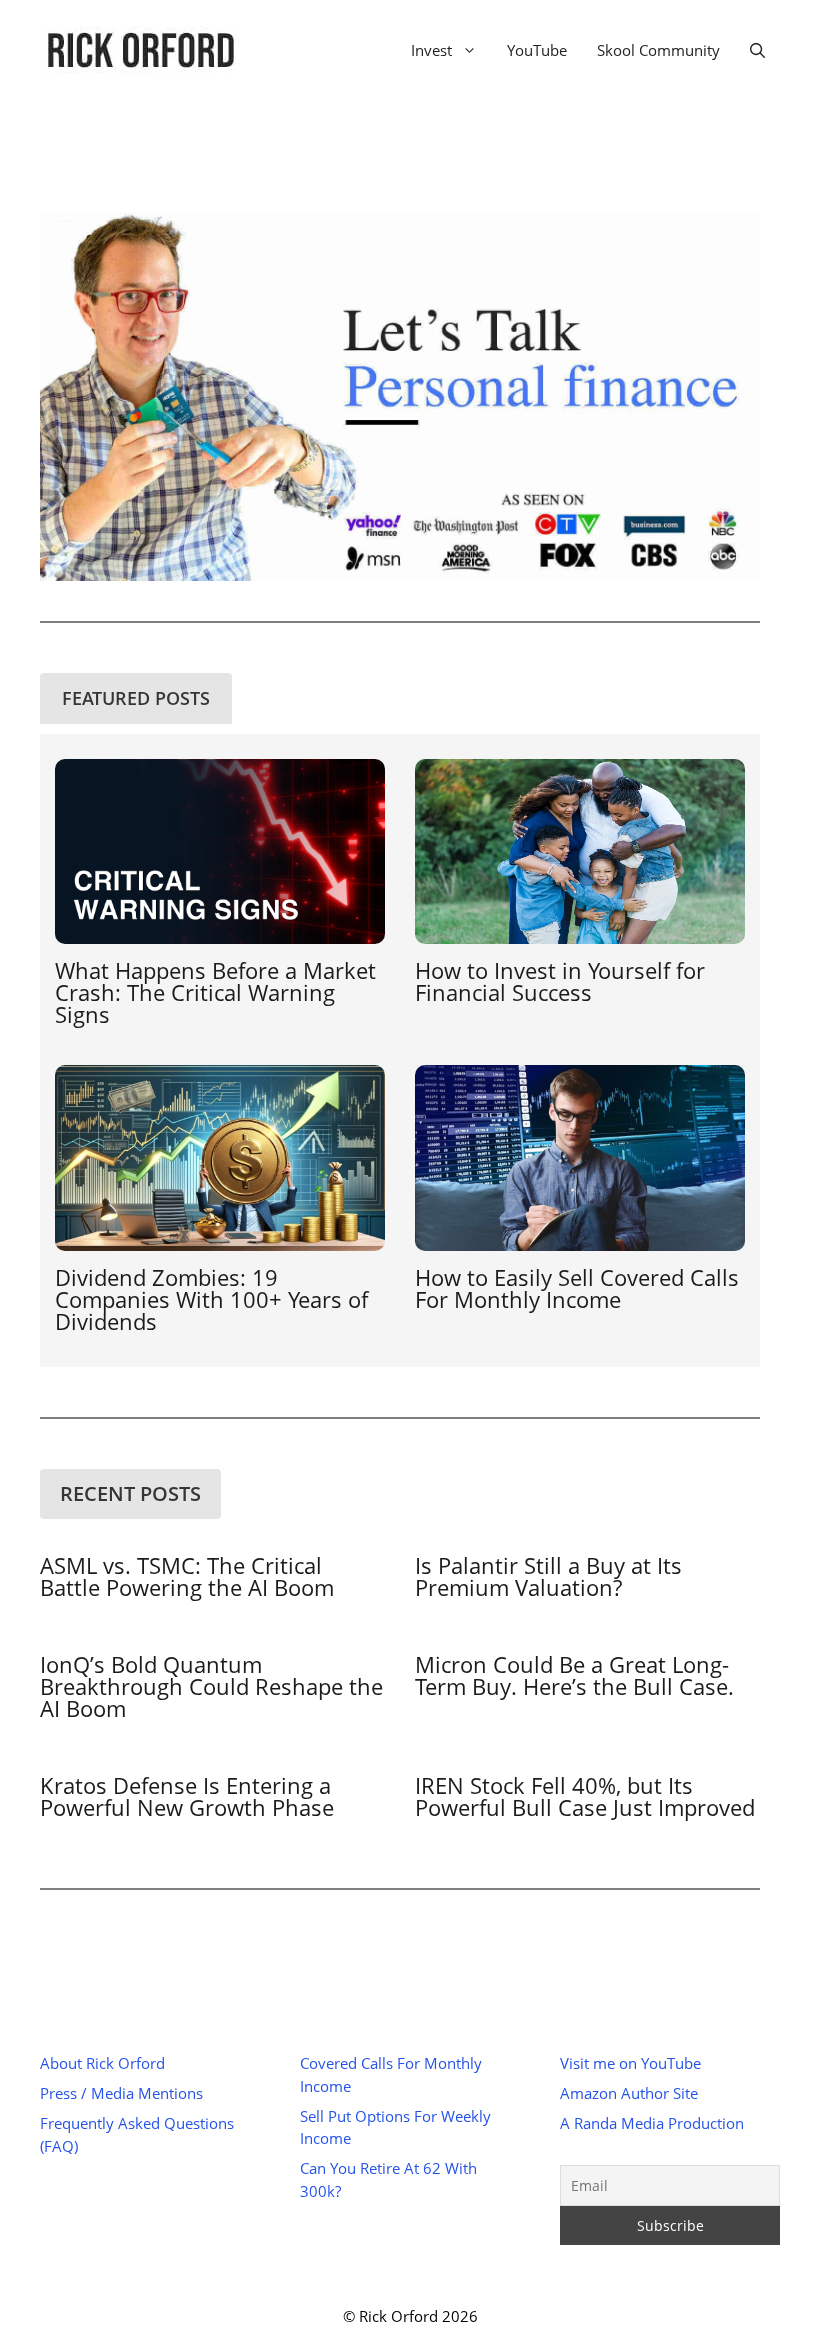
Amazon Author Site (629, 2093)
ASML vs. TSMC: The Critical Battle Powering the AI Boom (187, 1576)
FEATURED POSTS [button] (136, 698)
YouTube (537, 50)
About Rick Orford (102, 2063)
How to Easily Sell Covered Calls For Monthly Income (577, 1288)
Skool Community (658, 50)
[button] (757, 50)
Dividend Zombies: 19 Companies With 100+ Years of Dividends (211, 1299)
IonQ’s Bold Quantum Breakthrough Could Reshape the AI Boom (211, 1686)
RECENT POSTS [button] (130, 1493)
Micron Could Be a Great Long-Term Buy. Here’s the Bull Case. (574, 1675)
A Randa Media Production (652, 2123)
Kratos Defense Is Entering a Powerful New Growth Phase (187, 1796)
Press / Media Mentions (121, 2093)
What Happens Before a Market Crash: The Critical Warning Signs (215, 992)
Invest (431, 50)
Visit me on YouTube (630, 2063)
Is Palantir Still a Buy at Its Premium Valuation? (548, 1576)
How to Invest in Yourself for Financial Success (560, 981)
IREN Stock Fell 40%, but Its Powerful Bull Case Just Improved (585, 1796)
